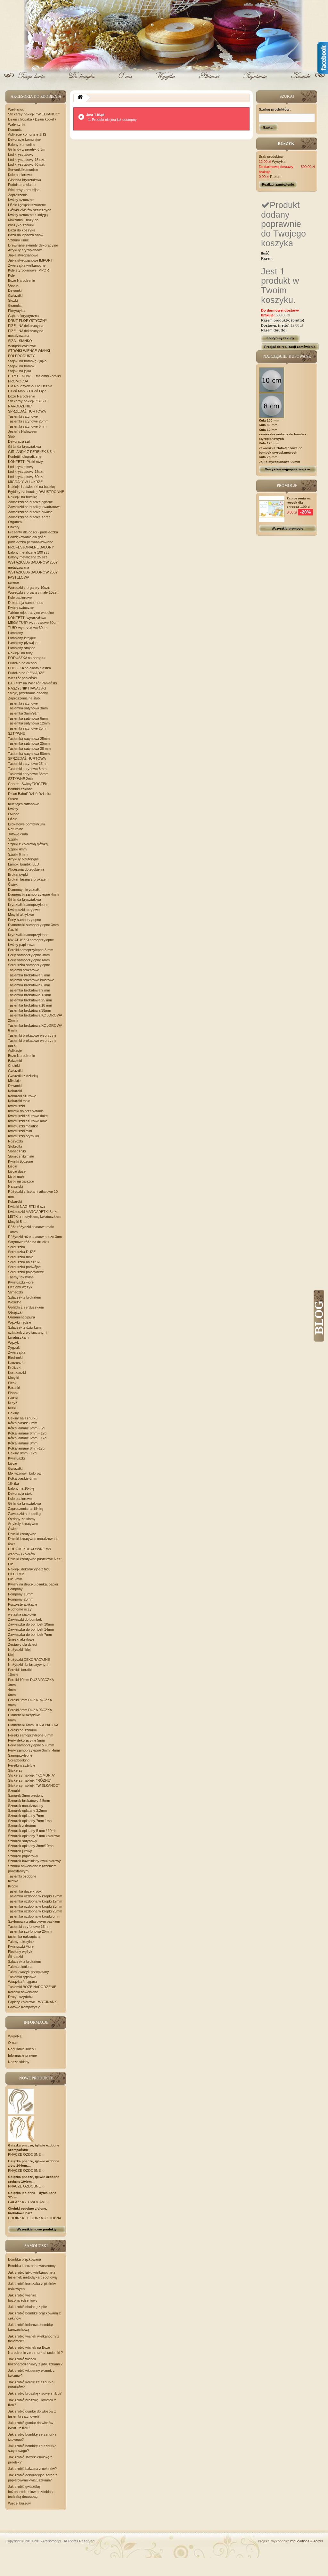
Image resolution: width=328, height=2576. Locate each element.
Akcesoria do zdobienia (26, 869)
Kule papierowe (20, 175)
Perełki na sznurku (23, 1730)
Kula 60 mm (268, 430)
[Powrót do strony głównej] (80, 98)
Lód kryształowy (21, 155)
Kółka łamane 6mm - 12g (27, 1433)
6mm (12, 1695)
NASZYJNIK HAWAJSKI (27, 688)
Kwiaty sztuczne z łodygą (28, 215)
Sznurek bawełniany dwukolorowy (34, 1861)
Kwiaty (13, 809)
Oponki (14, 285)
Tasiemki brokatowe (24, 970)
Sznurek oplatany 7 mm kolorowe (34, 1836)
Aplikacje (15, 1050)
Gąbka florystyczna (23, 316)
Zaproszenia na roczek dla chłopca (299, 502)
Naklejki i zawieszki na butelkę (32, 487)
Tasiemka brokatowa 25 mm (30, 1000)
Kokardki (15, 1091)
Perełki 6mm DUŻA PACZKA (30, 1700)
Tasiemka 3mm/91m (24, 713)
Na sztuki (15, 1186)
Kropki (13, 1886)
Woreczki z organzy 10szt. (29, 588)
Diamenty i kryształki (24, 890)
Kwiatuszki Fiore (21, 1282)
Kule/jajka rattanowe (24, 804)
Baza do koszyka (22, 230)
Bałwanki (15, 1061)
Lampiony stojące (22, 648)
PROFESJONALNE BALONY (31, 547)
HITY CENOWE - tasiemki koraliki (34, 376)
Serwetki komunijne (23, 170)
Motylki (13, 1378)
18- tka (13, 1484)
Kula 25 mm (268, 457)
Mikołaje (14, 1081)
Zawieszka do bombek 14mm (31, 1629)
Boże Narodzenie (21, 280)
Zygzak (14, 1348)
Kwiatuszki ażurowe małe (28, 1121)
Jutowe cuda (18, 834)
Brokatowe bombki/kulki (26, 824)
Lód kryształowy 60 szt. (27, 164)
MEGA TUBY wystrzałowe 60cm (33, 623)
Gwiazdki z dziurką (23, 1076)
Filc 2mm (15, 1579)
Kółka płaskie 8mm (23, 1423)
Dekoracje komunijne (24, 139)
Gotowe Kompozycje (24, 2007)
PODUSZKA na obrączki (27, 658)
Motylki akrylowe (21, 915)
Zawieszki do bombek (25, 1619)
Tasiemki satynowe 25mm (28, 421)
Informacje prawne (22, 2055)
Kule (11, 275)
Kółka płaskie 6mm (23, 1478)
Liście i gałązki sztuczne (27, 205)
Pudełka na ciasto (22, 185)
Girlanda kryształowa (25, 180)
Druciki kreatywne (22, 1534)
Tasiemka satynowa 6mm (28, 718)
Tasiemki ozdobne (22, 1876)
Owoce (14, 814)
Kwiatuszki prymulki (23, 1136)
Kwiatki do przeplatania (26, 1111)
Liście (12, 819)
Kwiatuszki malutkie (23, 1126)
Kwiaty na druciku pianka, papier (33, 1584)
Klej (11, 1655)
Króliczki (15, 1367)
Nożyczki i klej (19, 1650)
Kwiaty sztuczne (21, 200)
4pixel (318, 2541)
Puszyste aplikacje (23, 1604)
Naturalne (16, 829)
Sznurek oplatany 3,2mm (27, 1811)
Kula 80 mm (268, 425)
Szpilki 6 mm (18, 854)
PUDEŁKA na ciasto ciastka (29, 668)
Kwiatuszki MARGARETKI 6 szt (33, 1212)
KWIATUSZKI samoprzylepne (31, 940)
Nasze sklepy (19, 2062)
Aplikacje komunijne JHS (27, 134)
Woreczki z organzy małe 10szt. (33, 592)
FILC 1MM (16, 1574)
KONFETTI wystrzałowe (27, 618)
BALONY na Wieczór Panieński (32, 683)
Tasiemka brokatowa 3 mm (29, 975)
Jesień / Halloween (23, 431)
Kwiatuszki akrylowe (24, 910)
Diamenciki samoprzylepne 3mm (33, 925)
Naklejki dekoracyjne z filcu (29, 1569)
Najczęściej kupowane (287, 356)
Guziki (13, 930)
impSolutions (300, 2541)
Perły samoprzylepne (25, 920)
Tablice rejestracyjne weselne (31, 613)
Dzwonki (15, 290)
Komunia (15, 130)
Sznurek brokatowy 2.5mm (29, 1801)
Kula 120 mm (269, 443)
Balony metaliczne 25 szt (27, 557)
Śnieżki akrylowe (21, 1639)
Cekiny (13, 1413)
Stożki (13, 300)
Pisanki (14, 1393)
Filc (11, 1564)
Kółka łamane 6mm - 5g (26, 1428)
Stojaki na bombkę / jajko (27, 361)
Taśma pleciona (20, 1967)
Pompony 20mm (21, 1599)
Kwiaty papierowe (22, 945)
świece (13, 582)
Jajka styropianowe (23, 255)
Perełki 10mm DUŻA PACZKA (31, 1680)
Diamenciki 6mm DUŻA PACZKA (33, 1725)
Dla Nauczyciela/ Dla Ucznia (30, 386)
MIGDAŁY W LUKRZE (25, 482)
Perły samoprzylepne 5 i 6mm (31, 1745)
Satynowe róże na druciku (28, 1242)
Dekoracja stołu (20, 1493)
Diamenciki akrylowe (24, 1715)
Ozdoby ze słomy (22, 1519)
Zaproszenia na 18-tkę (26, 1509)
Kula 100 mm (269, 420)
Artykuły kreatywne (23, 1524)
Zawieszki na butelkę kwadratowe (34, 507)
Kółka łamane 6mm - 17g (27, 1438)
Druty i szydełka (21, 1997)
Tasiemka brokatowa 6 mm (29, 985)
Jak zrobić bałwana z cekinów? (32, 2469)
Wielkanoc (16, 109)
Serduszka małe (21, 1257)
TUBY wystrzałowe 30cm (28, 628)
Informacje (36, 2022)
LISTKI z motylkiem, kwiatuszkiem (35, 1217)
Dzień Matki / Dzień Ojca (27, 391)
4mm (12, 1690)
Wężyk (13, 1342)
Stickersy (15, 1770)
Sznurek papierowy (23, 1856)
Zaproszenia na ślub (24, 698)
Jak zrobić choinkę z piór (28, 2307)
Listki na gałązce (21, 1181)
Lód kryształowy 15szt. (26, 472)
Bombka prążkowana (25, 2259)
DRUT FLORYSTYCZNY (28, 321)
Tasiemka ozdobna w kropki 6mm (34, 1916)
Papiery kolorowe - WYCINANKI (33, 2002)
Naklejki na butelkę (23, 497)
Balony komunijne (22, 145)
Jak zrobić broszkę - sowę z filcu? (35, 2393)
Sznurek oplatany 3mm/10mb (31, 1846)
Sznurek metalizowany (26, 1806)
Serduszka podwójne (24, 1267)
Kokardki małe (19, 1101)
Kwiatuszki (16, 1106)
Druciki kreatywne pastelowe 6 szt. (35, 1559)
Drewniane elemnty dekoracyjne (33, 245)
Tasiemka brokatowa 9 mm (29, 990)
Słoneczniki (17, 1151)
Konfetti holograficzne (25, 456)
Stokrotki (15, 1146)
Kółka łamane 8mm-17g (26, 1448)
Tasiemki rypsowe (22, 1977)
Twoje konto (33, 81)
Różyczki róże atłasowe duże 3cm (35, 1237)
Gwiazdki (15, 296)
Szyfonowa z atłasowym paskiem (34, 1921)
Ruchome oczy (20, 1609)
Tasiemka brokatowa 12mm (29, 995)
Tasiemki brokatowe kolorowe (31, 980)
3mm (12, 1685)
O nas (125, 81)
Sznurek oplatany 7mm (26, 1816)
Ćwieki (13, 884)
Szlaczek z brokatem (25, 1297)
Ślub (11, 436)
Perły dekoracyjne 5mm (26, 1740)
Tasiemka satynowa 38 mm (29, 749)
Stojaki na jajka (20, 371)
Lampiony (16, 633)
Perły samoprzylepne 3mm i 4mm (34, 1750)
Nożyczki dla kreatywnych (29, 1665)
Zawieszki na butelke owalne (30, 512)
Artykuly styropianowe (25, 250)
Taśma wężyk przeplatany (29, 1972)
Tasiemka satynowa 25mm (29, 739)
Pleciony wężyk (20, 1287)
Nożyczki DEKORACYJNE (29, 1660)
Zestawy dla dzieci (22, 1644)
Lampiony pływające (24, 643)
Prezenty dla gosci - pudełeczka (33, 532)
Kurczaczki (17, 1373)
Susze (13, 799)
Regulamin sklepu (22, 2049)
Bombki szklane (20, 789)
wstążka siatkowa (22, 1614)
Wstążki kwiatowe (22, 346)
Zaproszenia (18, 195)
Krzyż (13, 1403)
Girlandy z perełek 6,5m (27, 149)
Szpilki (13, 839)
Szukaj (268, 127)
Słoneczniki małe (21, 1156)
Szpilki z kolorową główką (28, 844)
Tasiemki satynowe (23, 416)
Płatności (210, 81)
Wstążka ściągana (22, 1982)
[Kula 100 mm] (272, 380)
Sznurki (14, 1791)
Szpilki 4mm (17, 849)
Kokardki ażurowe (22, 1096)
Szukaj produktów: (275, 109)
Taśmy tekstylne (21, 1277)
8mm (12, 1705)
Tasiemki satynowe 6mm (27, 426)
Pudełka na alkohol (23, 663)
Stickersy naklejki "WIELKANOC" (34, 114)
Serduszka (16, 1247)
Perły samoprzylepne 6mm (29, 960)
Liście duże (17, 1171)
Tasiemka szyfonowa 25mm (30, 1931)
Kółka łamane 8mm (23, 1443)
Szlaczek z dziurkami (25, 1327)
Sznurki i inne (18, 240)
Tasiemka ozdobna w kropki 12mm (35, 1896)
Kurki (12, 1408)
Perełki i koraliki (20, 1670)
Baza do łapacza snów (26, 235)
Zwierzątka (17, 1352)
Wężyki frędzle (20, 1322)
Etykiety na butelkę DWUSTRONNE (36, 492)
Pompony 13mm (21, 1594)
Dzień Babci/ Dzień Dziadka (30, 794)
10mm (13, 1675)
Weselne (15, 1302)
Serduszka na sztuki (24, 1262)
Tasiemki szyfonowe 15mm (29, 1927)
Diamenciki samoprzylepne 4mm (33, 894)
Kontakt (300, 81)
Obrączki (15, 1312)
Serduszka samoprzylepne (29, 965)
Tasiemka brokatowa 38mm (29, 1010)
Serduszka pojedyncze (26, 1272)
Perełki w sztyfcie (22, 1765)
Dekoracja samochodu (26, 603)
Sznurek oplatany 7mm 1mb (30, 1821)
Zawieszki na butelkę (24, 1514)
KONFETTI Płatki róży (25, 462)
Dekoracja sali (19, 441)
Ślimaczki (15, 1292)
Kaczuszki (16, 1363)
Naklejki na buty (20, 653)
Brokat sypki (18, 874)
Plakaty (14, 527)
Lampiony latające (22, 638)
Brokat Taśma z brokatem (28, 879)
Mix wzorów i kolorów (25, 1473)
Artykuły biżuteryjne (23, 859)
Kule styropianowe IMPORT (30, 270)
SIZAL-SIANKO (20, 341)
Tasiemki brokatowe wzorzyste (32, 1035)
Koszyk (82, 81)
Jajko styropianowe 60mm (279, 462)
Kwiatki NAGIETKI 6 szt (26, 1207)
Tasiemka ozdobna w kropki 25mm (35, 1906)
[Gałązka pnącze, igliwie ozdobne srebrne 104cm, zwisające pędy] (21, 2129)
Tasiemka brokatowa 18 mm (30, 1005)
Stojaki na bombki (22, 366)
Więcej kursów (19, 2503)
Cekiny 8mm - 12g (22, 1453)
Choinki (14, 1066)
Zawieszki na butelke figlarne (30, 502)
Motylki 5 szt (18, 1222)
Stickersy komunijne (24, 190)
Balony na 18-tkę (21, 1488)
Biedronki (15, 1358)
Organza (15, 522)
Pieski (13, 1383)
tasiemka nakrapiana (24, 1936)
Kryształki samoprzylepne (28, 905)
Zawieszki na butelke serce (29, 517)
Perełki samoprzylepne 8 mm (31, 950)
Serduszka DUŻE (22, 1252)
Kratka (13, 1881)
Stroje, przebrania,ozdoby (28, 693)
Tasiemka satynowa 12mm (29, 723)
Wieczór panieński (22, 678)
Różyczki (15, 1141)
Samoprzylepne (20, 1755)
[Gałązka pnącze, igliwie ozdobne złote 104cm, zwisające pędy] (21, 2101)
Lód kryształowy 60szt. (26, 477)
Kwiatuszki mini (20, 1131)
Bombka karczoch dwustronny (32, 2266)
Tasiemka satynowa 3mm (28, 708)
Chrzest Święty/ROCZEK (28, 784)
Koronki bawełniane (23, 1992)
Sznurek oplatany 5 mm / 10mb (32, 1831)
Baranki (14, 1388)
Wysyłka (166, 81)
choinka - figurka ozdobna (34, 2218)
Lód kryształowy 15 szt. (27, 160)
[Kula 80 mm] (272, 405)
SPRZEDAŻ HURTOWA (27, 411)
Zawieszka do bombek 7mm (30, 1635)
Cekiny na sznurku (23, 1418)
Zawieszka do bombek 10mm (31, 1624)
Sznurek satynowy (23, 1841)
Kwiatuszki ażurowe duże (28, 1116)
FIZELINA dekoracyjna (26, 326)
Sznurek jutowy (20, 1851)
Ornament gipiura (21, 1317)
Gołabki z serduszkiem (26, 1307)
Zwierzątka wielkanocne (27, 265)
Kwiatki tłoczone (20, 1161)
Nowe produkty (36, 2078)
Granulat (15, 305)
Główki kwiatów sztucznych (30, 210)
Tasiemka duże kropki (25, 1891)
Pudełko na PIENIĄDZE (26, 673)
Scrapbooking (19, 1760)
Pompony (15, 1589)
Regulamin (254, 81)
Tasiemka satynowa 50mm (29, 754)
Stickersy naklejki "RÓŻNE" (30, 1780)
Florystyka (16, 311)
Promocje (287, 486)
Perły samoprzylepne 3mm (29, 955)
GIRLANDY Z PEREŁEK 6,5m (31, 452)
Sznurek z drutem (22, 1826)
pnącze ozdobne (25, 2154)
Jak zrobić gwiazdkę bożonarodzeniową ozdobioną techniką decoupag (31, 2492)
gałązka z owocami (27, 2202)
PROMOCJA (18, 381)
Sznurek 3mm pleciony (26, 1795)
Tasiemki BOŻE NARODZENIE (32, 1987)
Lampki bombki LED (24, 864)
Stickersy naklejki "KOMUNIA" (32, 1775)
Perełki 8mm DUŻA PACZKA (30, 1710)
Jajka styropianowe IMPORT (30, 260)
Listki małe (16, 1176)
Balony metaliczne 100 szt (28, 552)
